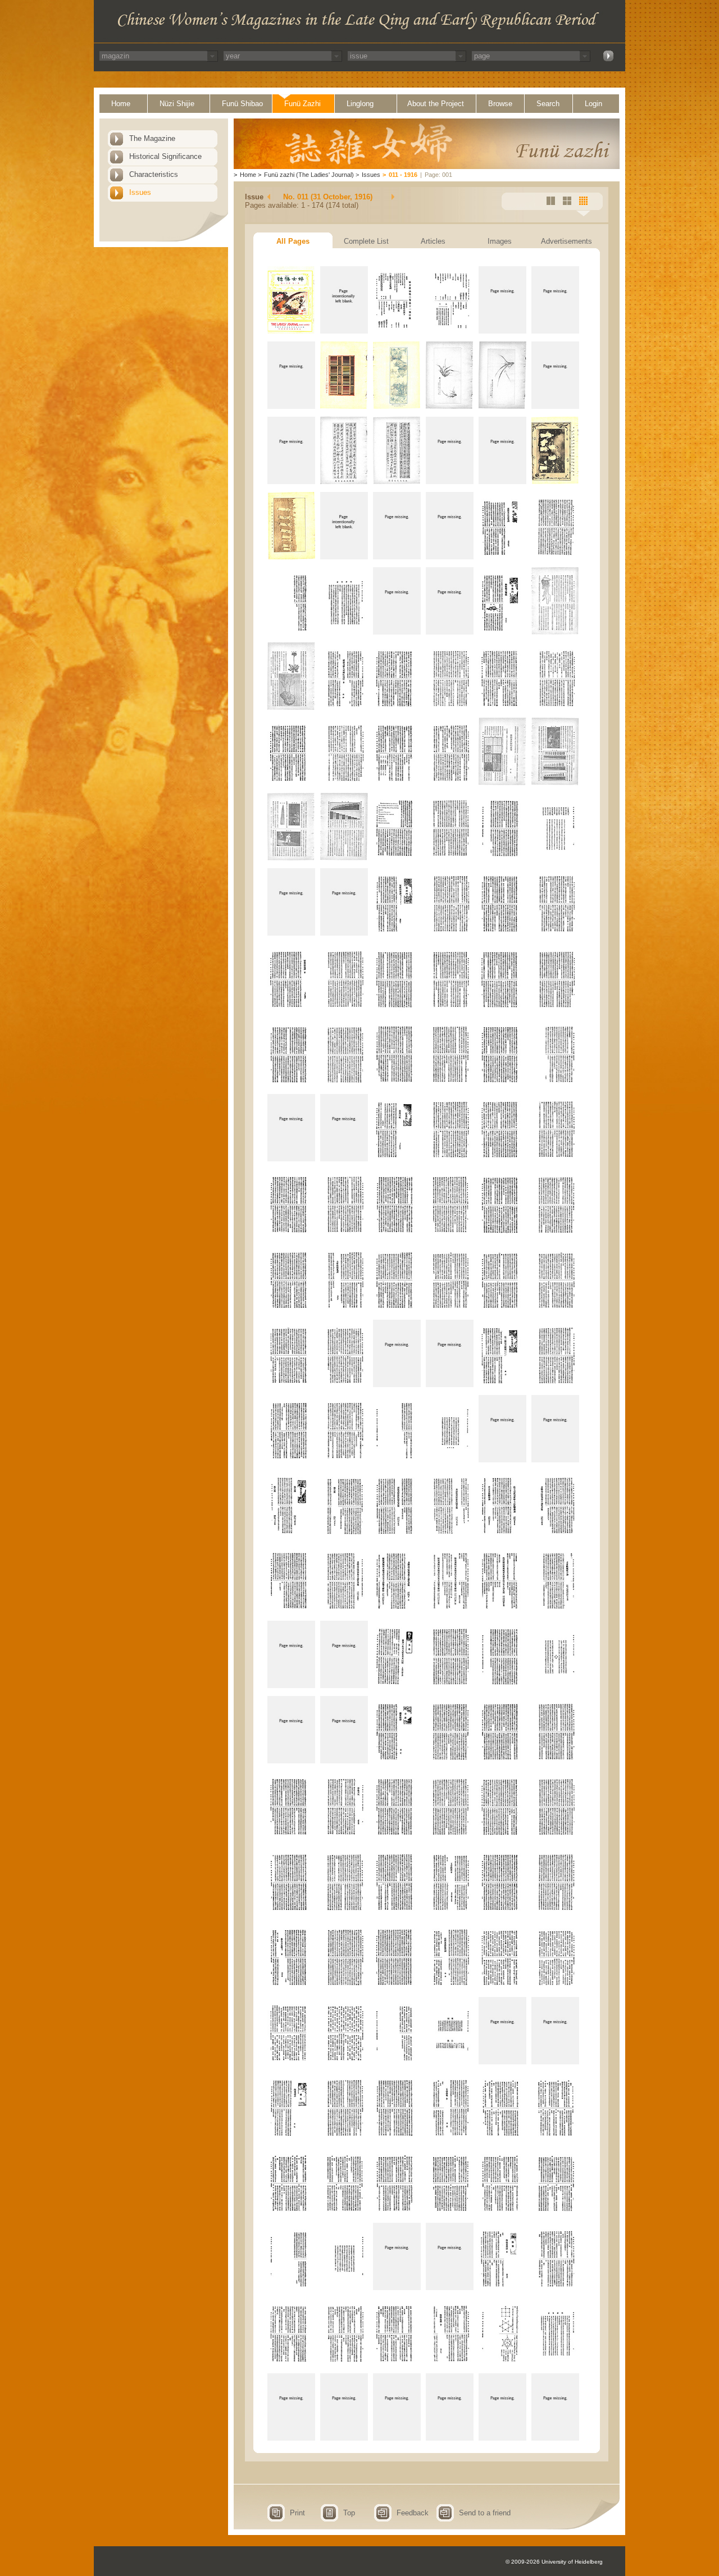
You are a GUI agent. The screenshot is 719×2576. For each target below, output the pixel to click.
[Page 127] (291, 1911)
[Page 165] (397, 2363)
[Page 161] (502, 2288)
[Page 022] (450, 557)
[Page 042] (555, 783)
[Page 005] (502, 331)
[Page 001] (291, 331)
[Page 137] (502, 1987)
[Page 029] (502, 632)
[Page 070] (450, 1159)
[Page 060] (555, 1008)
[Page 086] (344, 1385)
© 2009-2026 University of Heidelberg (554, 2562)
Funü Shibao (242, 104)
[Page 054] (555, 933)
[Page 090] (555, 1385)
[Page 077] (502, 1234)
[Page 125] (502, 1836)
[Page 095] (502, 1460)
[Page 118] (450, 1761)
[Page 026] (344, 632)
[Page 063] (397, 1084)
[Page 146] (344, 2137)
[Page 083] (502, 1309)
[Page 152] (344, 2212)
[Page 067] (291, 1159)
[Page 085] (291, 1385)
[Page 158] (344, 2288)
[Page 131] (502, 1911)
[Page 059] (502, 1008)
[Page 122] (344, 1836)
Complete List (366, 241)
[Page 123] (397, 1836)
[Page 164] (344, 2363)
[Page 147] (397, 2137)
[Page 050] (344, 933)
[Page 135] (397, 1987)
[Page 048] (555, 858)
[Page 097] (291, 1535)
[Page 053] (502, 933)
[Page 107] (502, 1610)
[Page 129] (397, 1911)
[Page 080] (344, 1309)
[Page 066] (555, 1084)
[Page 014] (344, 482)
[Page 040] (450, 783)
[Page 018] (555, 482)
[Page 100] (450, 1535)
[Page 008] (344, 406)
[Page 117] (397, 1761)
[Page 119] (502, 1761)
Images (500, 241)
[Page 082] (450, 1309)
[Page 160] (450, 2288)
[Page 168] (555, 2363)
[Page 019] (291, 557)
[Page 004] (450, 331)
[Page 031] (291, 707)
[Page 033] (397, 707)
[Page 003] (397, 331)
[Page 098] (344, 1535)
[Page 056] (344, 1008)
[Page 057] (397, 1008)
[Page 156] (555, 2212)
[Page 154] (450, 2212)
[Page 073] (291, 1234)
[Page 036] (555, 707)
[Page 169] (291, 2438)
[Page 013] (291, 482)
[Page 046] (450, 858)
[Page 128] (344, 1911)
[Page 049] (291, 933)
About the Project (436, 104)
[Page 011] (502, 406)
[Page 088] (450, 1385)
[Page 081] (397, 1309)
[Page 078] (555, 1234)
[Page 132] (555, 1911)
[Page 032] (344, 707)
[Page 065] (502, 1084)
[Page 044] (344, 858)
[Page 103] (291, 1610)
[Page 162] (555, 2288)
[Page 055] (291, 1008)
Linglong (360, 104)
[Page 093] (397, 1460)
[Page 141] (397, 2062)
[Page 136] (450, 1987)
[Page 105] (397, 1610)
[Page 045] (397, 858)
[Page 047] (502, 858)
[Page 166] (450, 2363)
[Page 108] (555, 1610)
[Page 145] (291, 2137)
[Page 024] (555, 557)
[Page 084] (555, 1309)
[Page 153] (397, 2212)
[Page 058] (450, 1008)
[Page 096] (555, 1460)
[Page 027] (397, 632)
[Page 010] (450, 406)
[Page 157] (291, 2288)
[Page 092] (344, 1460)
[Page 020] (344, 557)
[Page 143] (502, 2062)
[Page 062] (344, 1084)
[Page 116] (344, 1761)
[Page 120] (555, 1761)
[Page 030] (555, 632)
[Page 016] (450, 482)
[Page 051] (397, 933)
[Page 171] (397, 2438)
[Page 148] (450, 2137)
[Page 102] (555, 1535)
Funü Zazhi (302, 104)
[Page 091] (291, 1460)
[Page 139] (291, 2062)
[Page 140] (344, 2062)
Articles (433, 241)
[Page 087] (397, 1385)
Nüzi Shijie (177, 104)
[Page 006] (555, 331)
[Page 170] (344, 2438)
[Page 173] (502, 2438)
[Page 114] (555, 1686)
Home (121, 104)
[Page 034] (450, 707)
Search (548, 104)
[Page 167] (502, 2363)
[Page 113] (502, 1686)
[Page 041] (502, 783)
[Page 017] (502, 482)
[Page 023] (502, 557)
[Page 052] (450, 933)
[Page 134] (344, 1987)
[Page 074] (344, 1234)
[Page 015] (397, 482)
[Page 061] (291, 1084)
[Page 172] (450, 2438)
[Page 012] (555, 406)
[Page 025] (291, 632)
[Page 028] (450, 632)
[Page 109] (291, 1686)
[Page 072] (555, 1159)
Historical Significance (165, 156)
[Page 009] (397, 406)
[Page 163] (291, 2363)
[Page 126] (555, 1836)
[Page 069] (397, 1159)
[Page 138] (555, 1987)
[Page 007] (291, 406)
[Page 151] (291, 2212)
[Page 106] (450, 1610)
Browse (500, 104)
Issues (140, 192)
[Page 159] (397, 2288)
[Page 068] (344, 1159)
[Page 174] (555, 2438)
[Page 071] (502, 1159)
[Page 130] (450, 1911)
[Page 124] (450, 1836)
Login (593, 104)
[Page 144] (555, 2062)
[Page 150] (555, 2137)
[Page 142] (450, 2062)
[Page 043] (291, 858)
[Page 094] (450, 1460)
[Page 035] (502, 707)
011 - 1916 (403, 175)
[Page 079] (291, 1309)
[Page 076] (450, 1234)
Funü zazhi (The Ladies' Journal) (309, 175)
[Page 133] (291, 1987)
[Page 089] (502, 1385)
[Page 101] (502, 1535)
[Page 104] (344, 1610)
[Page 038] (344, 783)
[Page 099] (397, 1535)
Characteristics (154, 174)
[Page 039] (397, 783)
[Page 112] (450, 1686)
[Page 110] (344, 1686)
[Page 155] (502, 2212)
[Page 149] (502, 2137)
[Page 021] (397, 557)
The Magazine (152, 138)
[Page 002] (344, 331)
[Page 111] (397, 1686)
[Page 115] (291, 1761)
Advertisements (566, 241)
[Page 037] (291, 783)
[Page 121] (291, 1836)
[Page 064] (450, 1084)
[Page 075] (397, 1234)
